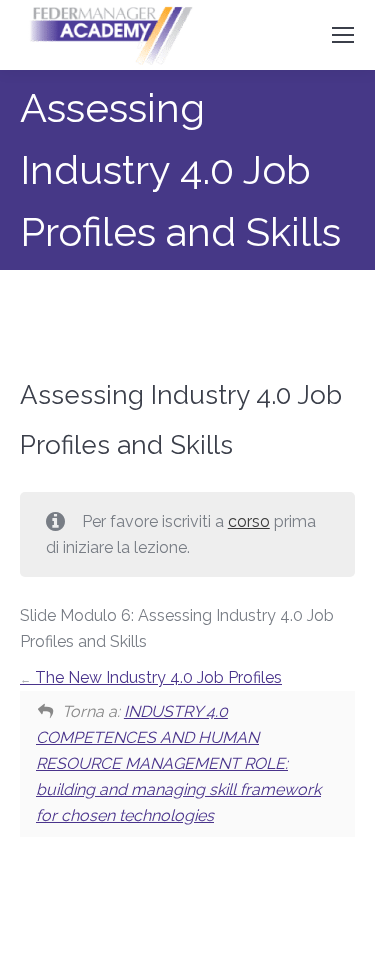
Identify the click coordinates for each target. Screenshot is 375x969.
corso (249, 521)
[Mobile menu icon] (343, 35)
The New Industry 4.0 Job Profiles (156, 677)
